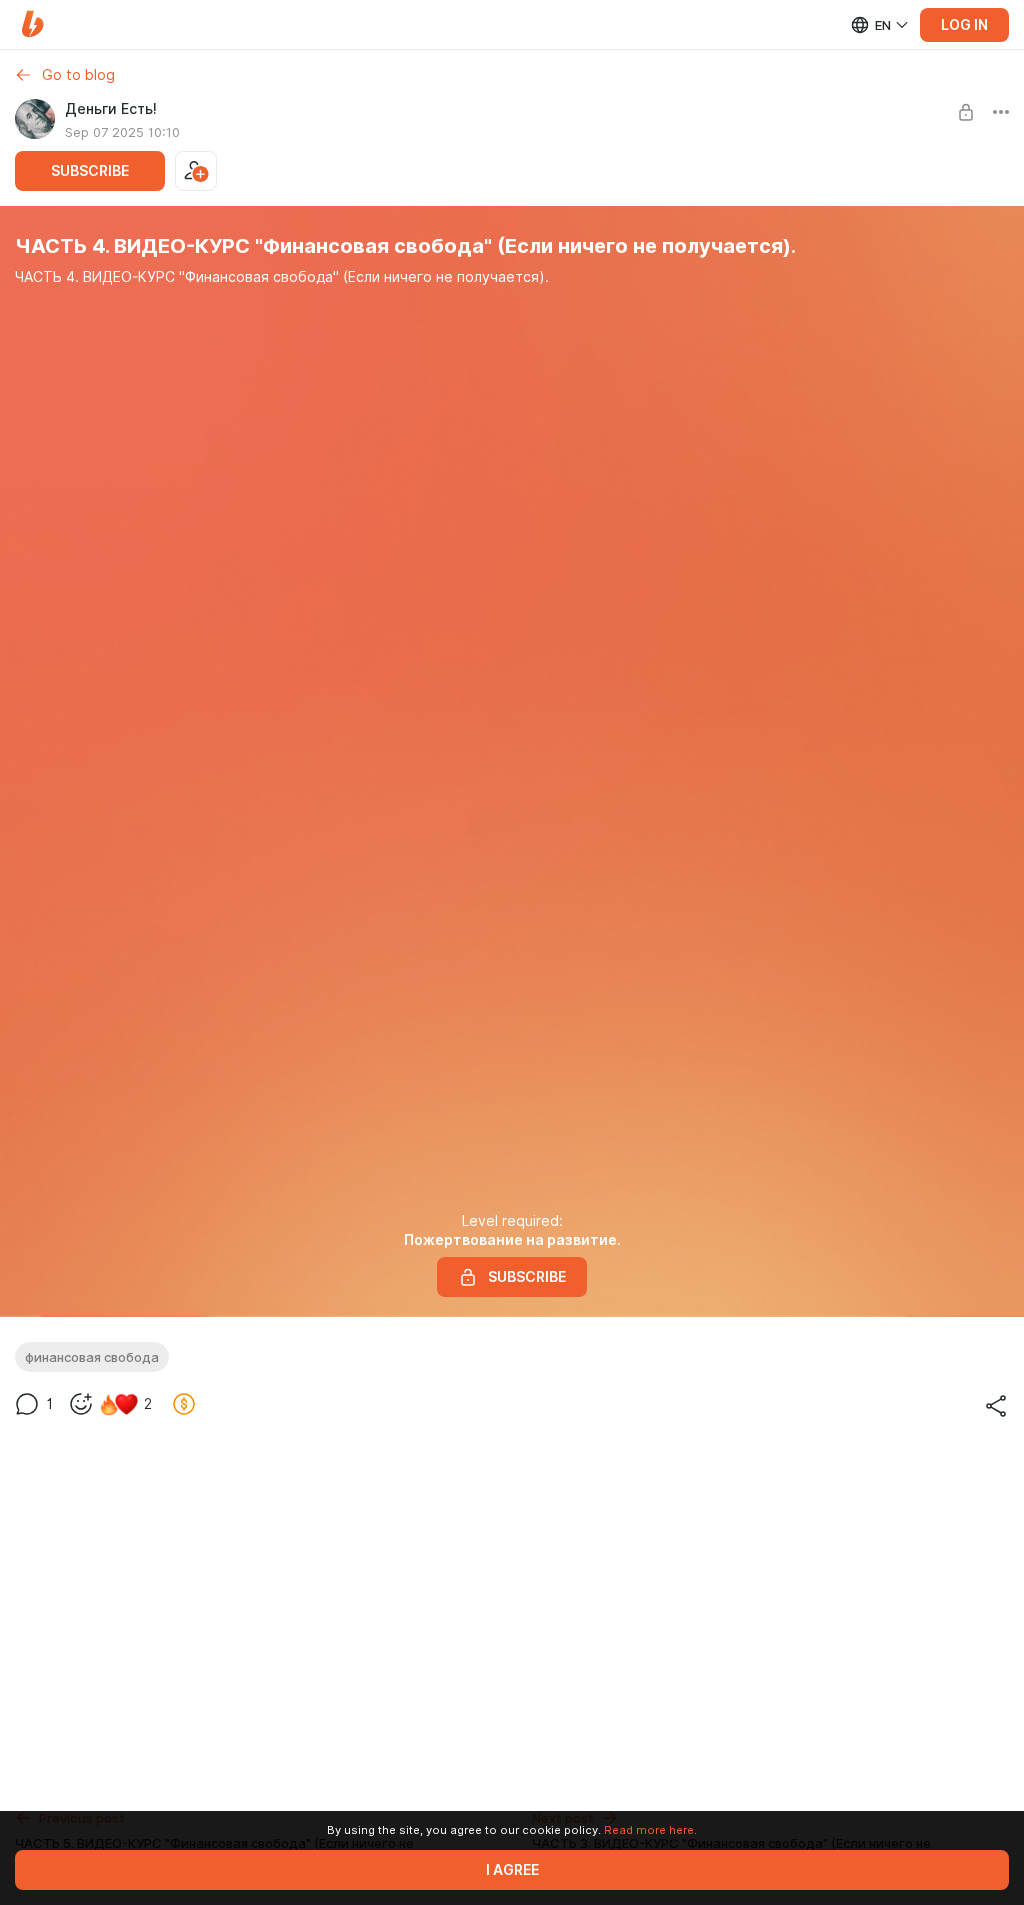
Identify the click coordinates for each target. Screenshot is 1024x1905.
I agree (512, 1870)
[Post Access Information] (966, 112)
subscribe (90, 171)
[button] (32, 24)
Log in (964, 25)
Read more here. (650, 1830)
